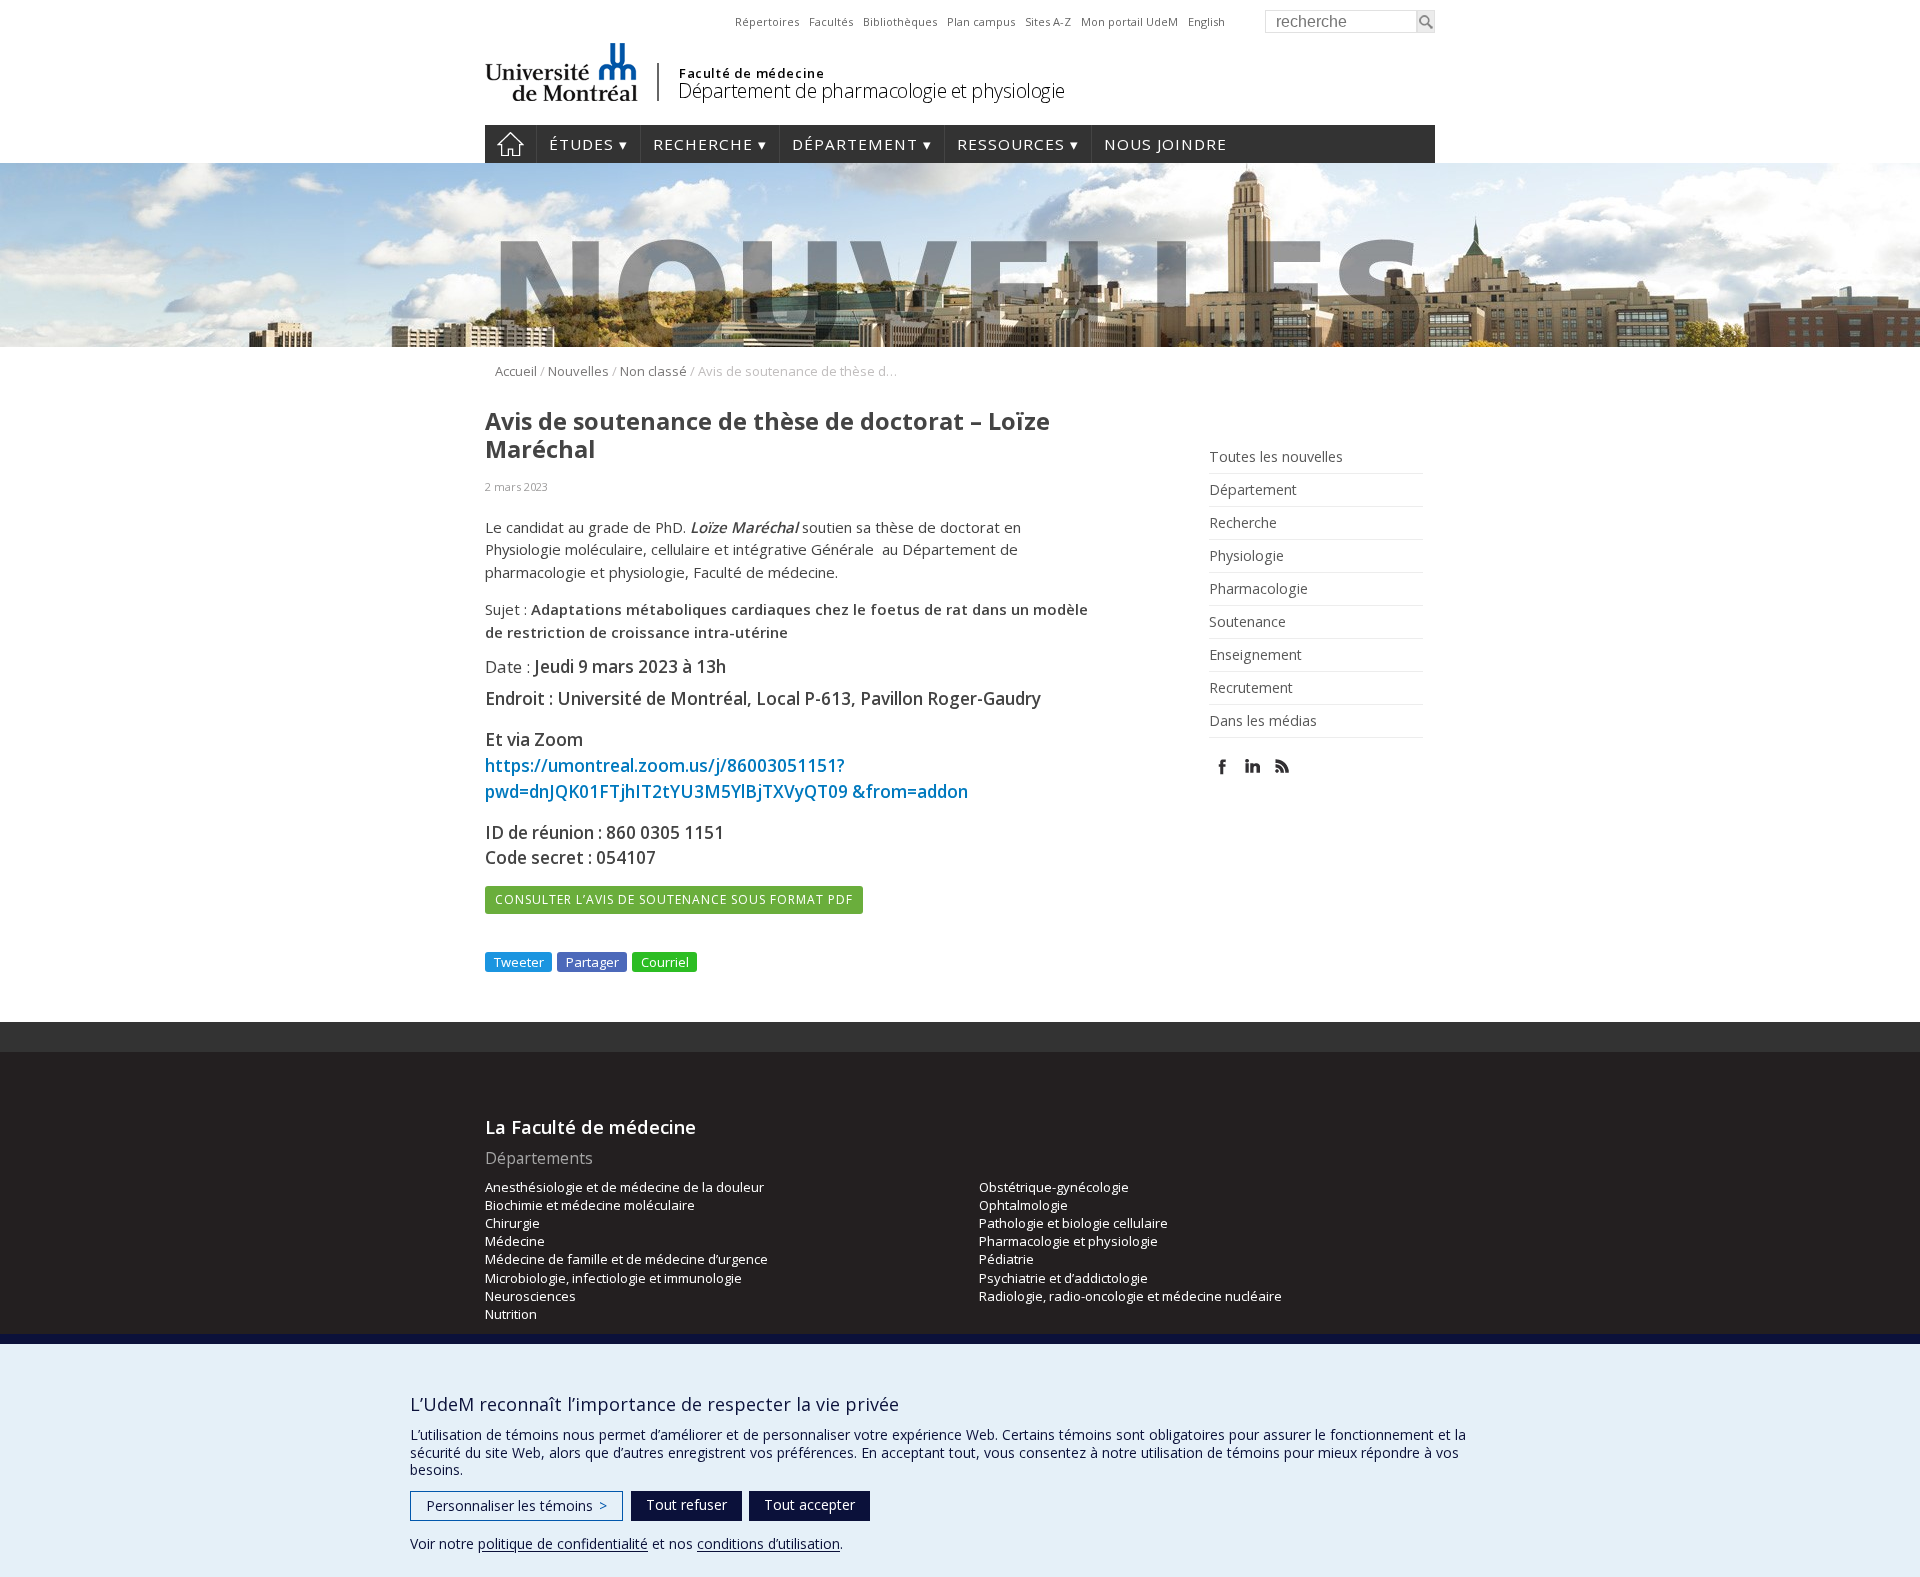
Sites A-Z (1048, 21)
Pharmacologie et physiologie (1068, 1241)
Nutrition (511, 1314)
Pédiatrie (1006, 1259)
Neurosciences (530, 1296)
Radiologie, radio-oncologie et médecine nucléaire (1130, 1296)
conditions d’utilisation (768, 1543)
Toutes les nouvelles (1276, 457)
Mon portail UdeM (1129, 21)
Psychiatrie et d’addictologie (1063, 1278)
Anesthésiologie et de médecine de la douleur (624, 1187)
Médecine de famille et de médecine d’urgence (626, 1259)
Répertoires (767, 21)
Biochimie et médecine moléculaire (590, 1205)
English (1206, 21)
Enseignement (1255, 655)
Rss (1282, 766)
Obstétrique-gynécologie (1054, 1187)
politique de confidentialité (563, 1543)
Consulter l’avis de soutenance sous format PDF (674, 899)
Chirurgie (512, 1223)
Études (581, 144)
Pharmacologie (1258, 589)
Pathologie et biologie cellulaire (1073, 1223)
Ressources (1011, 144)
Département (855, 144)
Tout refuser (686, 1504)
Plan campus (981, 21)
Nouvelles (578, 371)
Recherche (703, 144)
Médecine (515, 1241)
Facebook (1222, 766)
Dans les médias (1263, 721)
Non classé (653, 371)
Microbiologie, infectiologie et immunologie (613, 1278)
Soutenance (1247, 622)
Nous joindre (1165, 144)
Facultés (831, 21)
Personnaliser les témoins (516, 1505)
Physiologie (1246, 556)
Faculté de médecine (751, 73)
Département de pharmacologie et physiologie (871, 90)
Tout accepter (809, 1504)
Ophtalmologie (1023, 1205)
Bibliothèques (900, 21)
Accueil (510, 144)
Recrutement (1251, 688)
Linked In (1252, 766)
